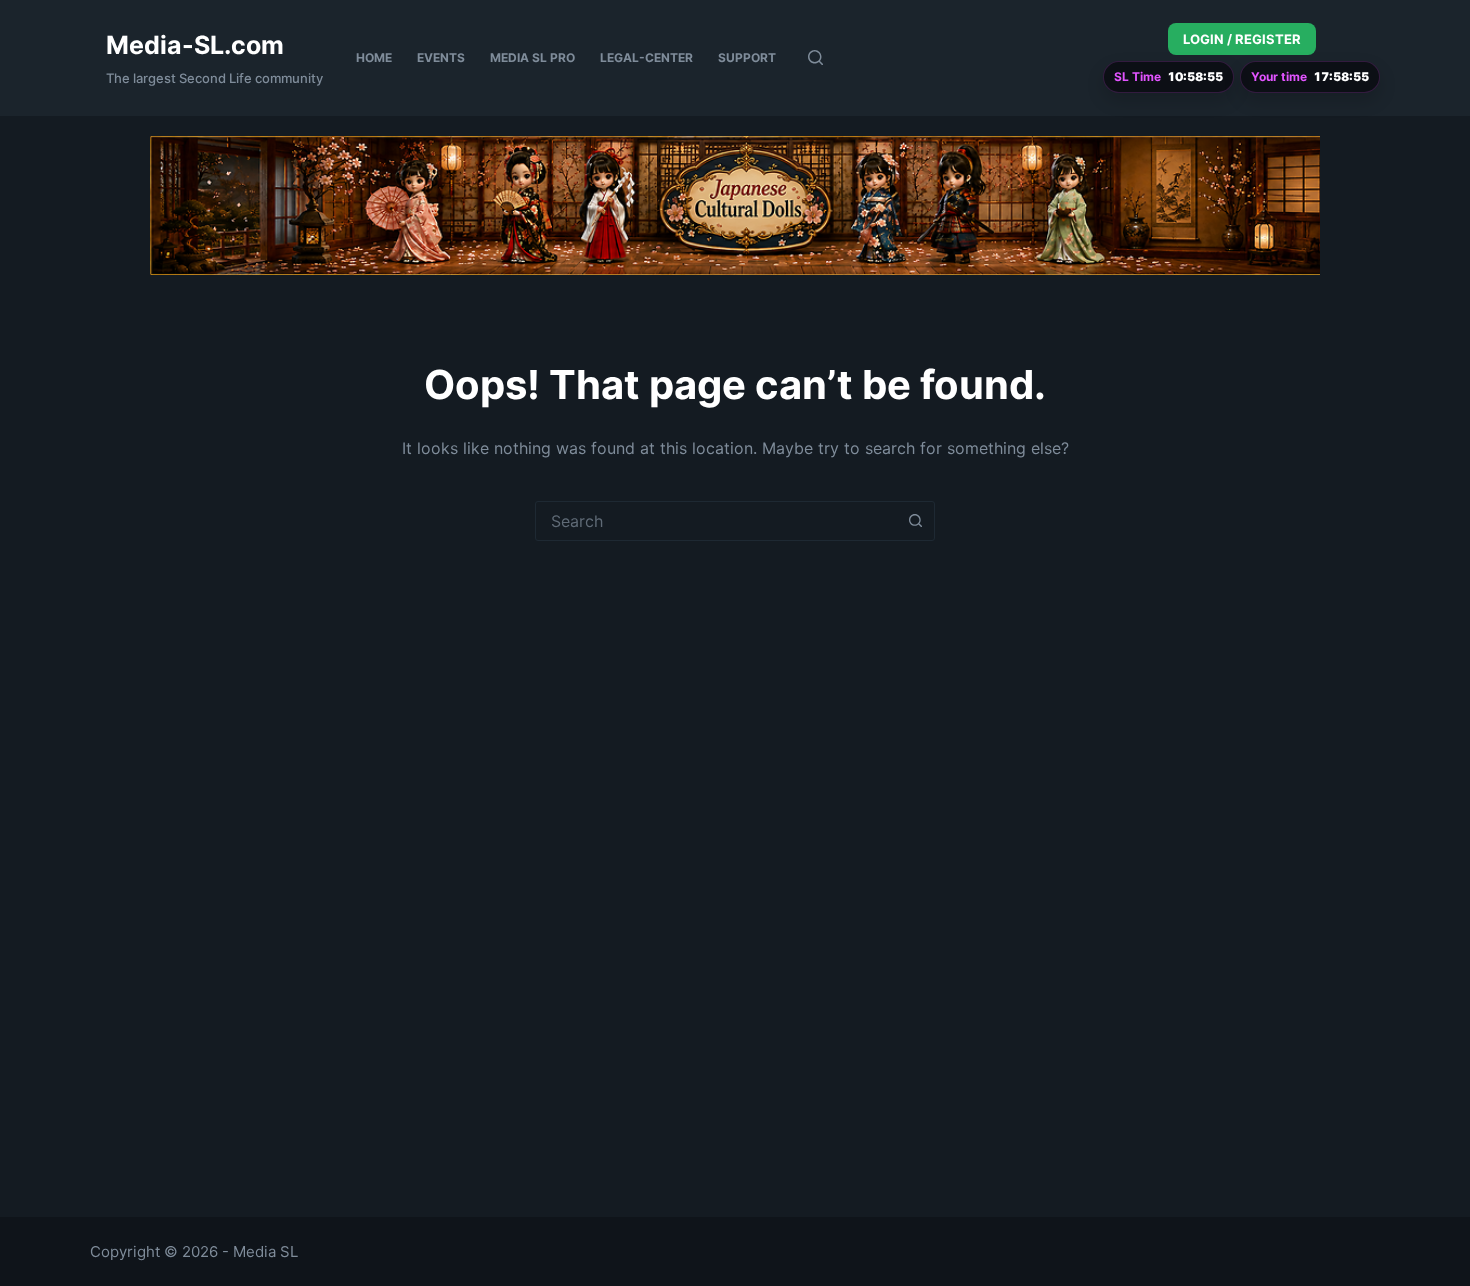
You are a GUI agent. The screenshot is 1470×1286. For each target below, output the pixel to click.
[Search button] (915, 521)
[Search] (815, 57)
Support (747, 57)
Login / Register (1242, 39)
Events (441, 57)
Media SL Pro (532, 57)
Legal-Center (646, 57)
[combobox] (716, 521)
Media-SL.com (195, 45)
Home (374, 57)
